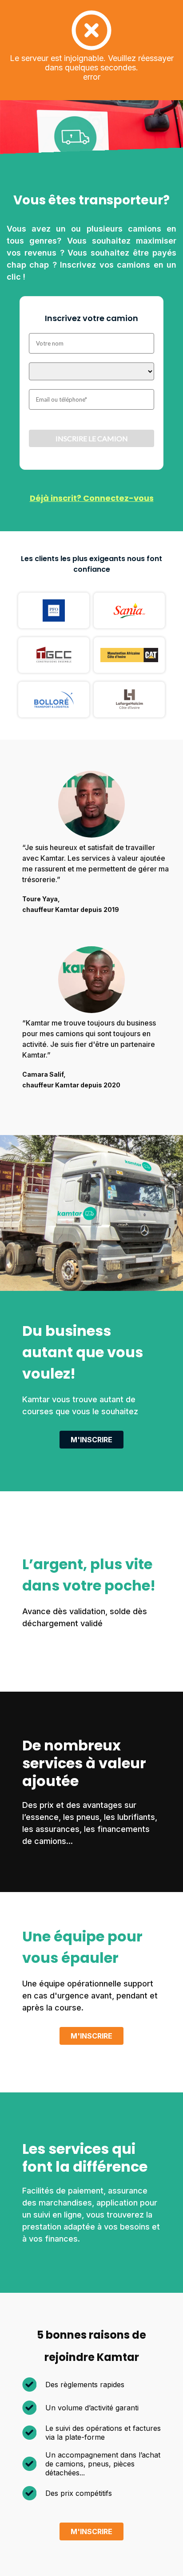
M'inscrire (91, 1440)
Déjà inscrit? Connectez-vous (92, 498)
